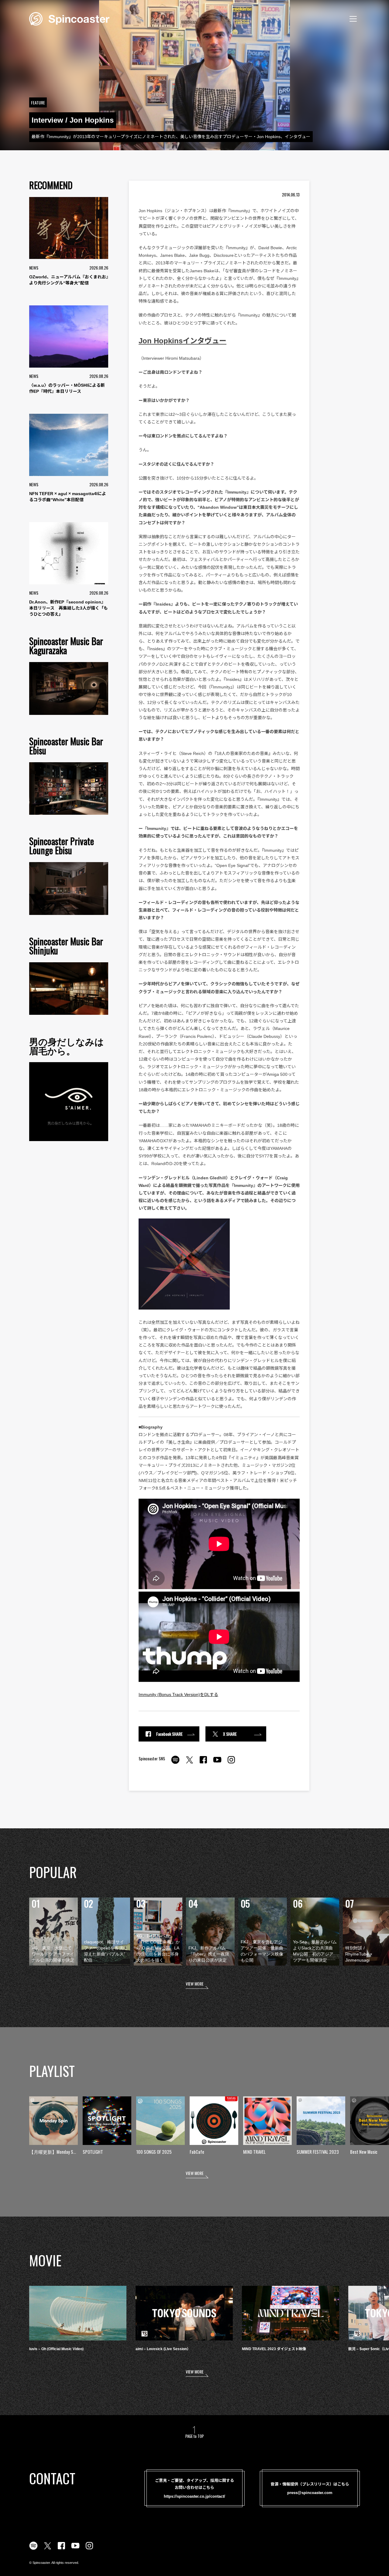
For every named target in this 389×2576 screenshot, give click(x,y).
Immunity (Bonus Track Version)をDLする (178, 1694)
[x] (189, 1763)
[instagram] (231, 1763)
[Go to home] (69, 18)
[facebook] (203, 1763)
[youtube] (217, 1763)
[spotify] (175, 1763)
